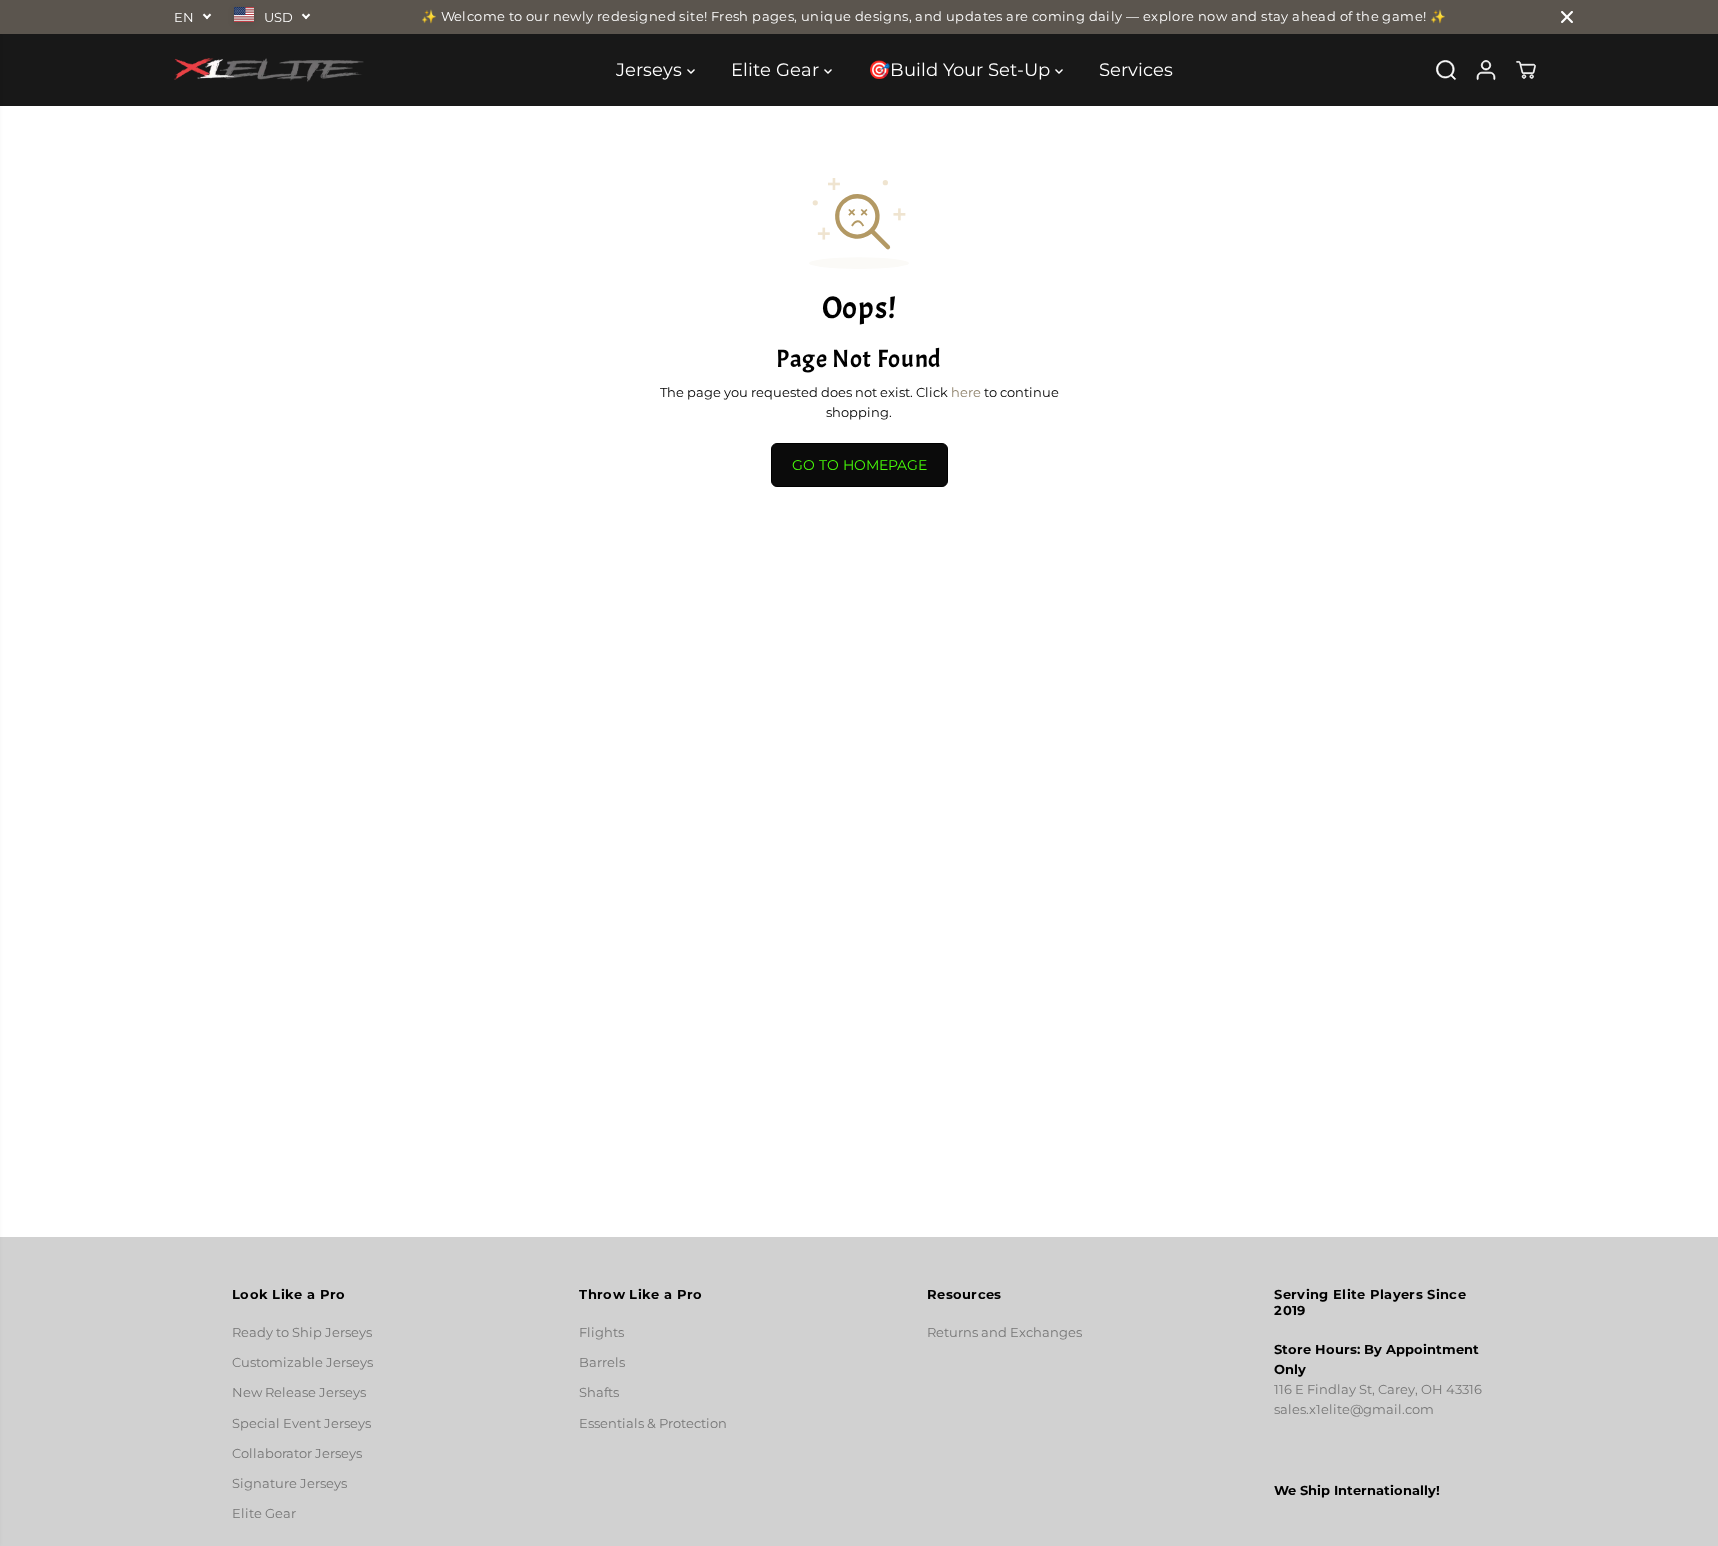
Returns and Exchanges (1004, 1332)
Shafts (599, 1392)
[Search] (1446, 70)
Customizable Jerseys (302, 1362)
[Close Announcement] (1567, 17)
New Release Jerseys (299, 1392)
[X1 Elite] (269, 70)
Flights (601, 1332)
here (966, 392)
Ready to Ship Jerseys (302, 1332)
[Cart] (1526, 70)
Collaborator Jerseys (297, 1453)
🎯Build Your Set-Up (961, 70)
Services (1136, 70)
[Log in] (1486, 70)
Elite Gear (777, 70)
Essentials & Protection (653, 1423)
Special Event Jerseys (301, 1423)
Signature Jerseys (289, 1483)
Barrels (602, 1362)
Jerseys (651, 70)
